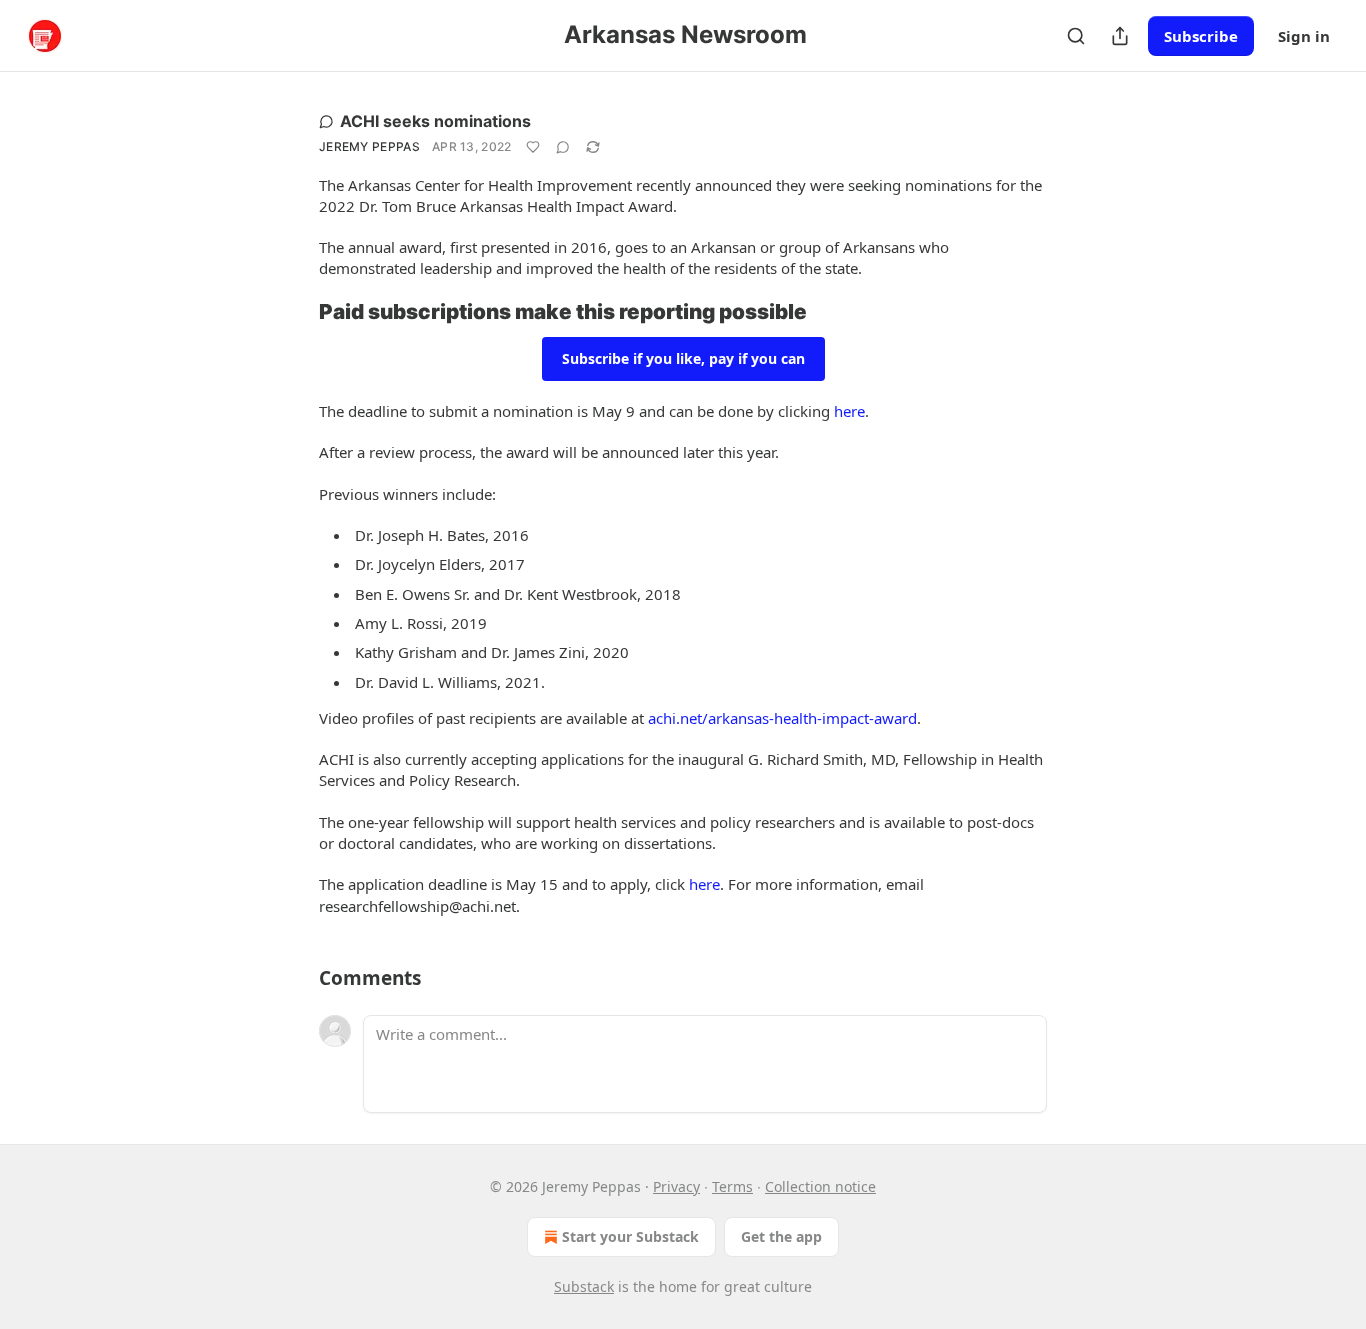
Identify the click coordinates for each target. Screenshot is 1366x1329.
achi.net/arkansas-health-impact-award (782, 718)
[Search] (1076, 36)
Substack (584, 1286)
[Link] (291, 312)
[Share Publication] (1120, 36)
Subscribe (1201, 36)
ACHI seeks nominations (435, 121)
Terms (732, 1186)
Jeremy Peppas (369, 146)
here (849, 411)
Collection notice (820, 1186)
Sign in (1304, 36)
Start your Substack (630, 1236)
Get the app (781, 1236)
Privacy (676, 1186)
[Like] (533, 147)
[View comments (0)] (563, 147)
